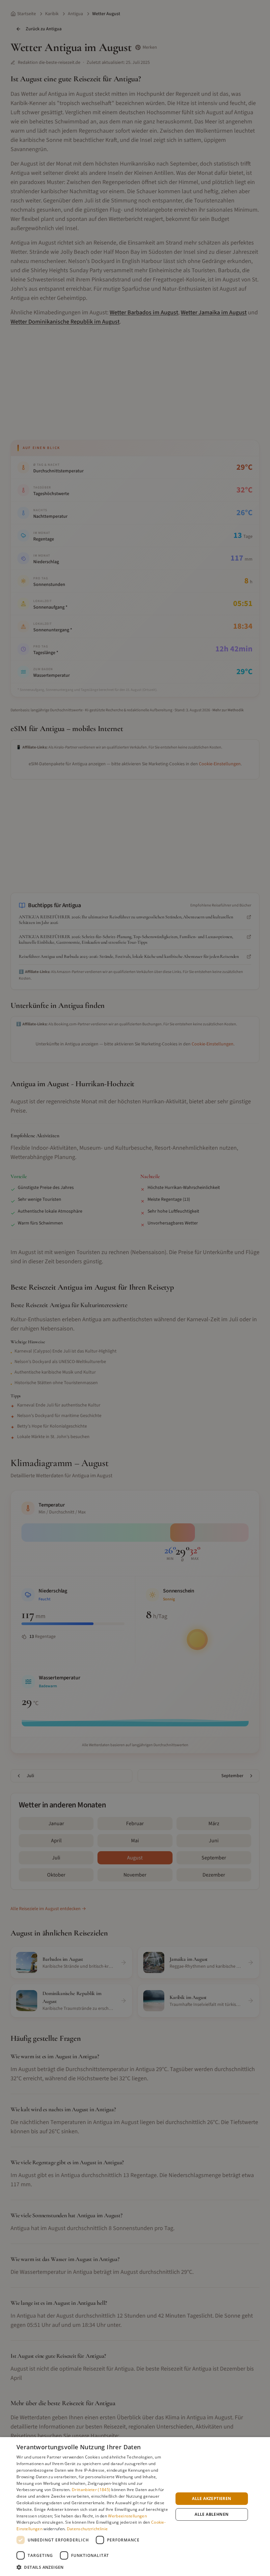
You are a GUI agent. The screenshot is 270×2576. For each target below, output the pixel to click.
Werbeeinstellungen (127, 2516)
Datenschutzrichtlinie (87, 2529)
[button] (93, 2567)
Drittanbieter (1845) (91, 2490)
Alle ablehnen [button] (212, 2514)
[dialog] (135, 2507)
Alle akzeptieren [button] (212, 2498)
